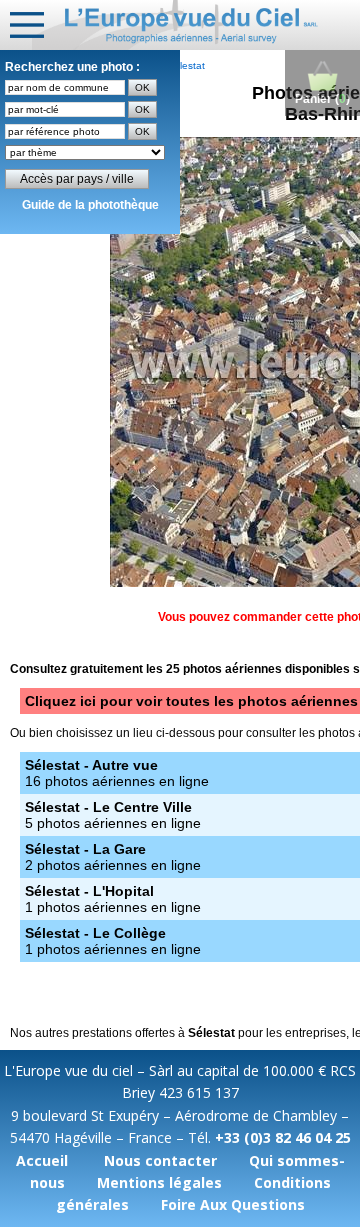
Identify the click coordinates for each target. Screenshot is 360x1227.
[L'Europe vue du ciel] (196, 25)
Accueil (42, 1160)
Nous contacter (160, 1160)
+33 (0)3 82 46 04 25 (283, 1137)
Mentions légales (159, 1182)
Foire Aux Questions (233, 1204)
